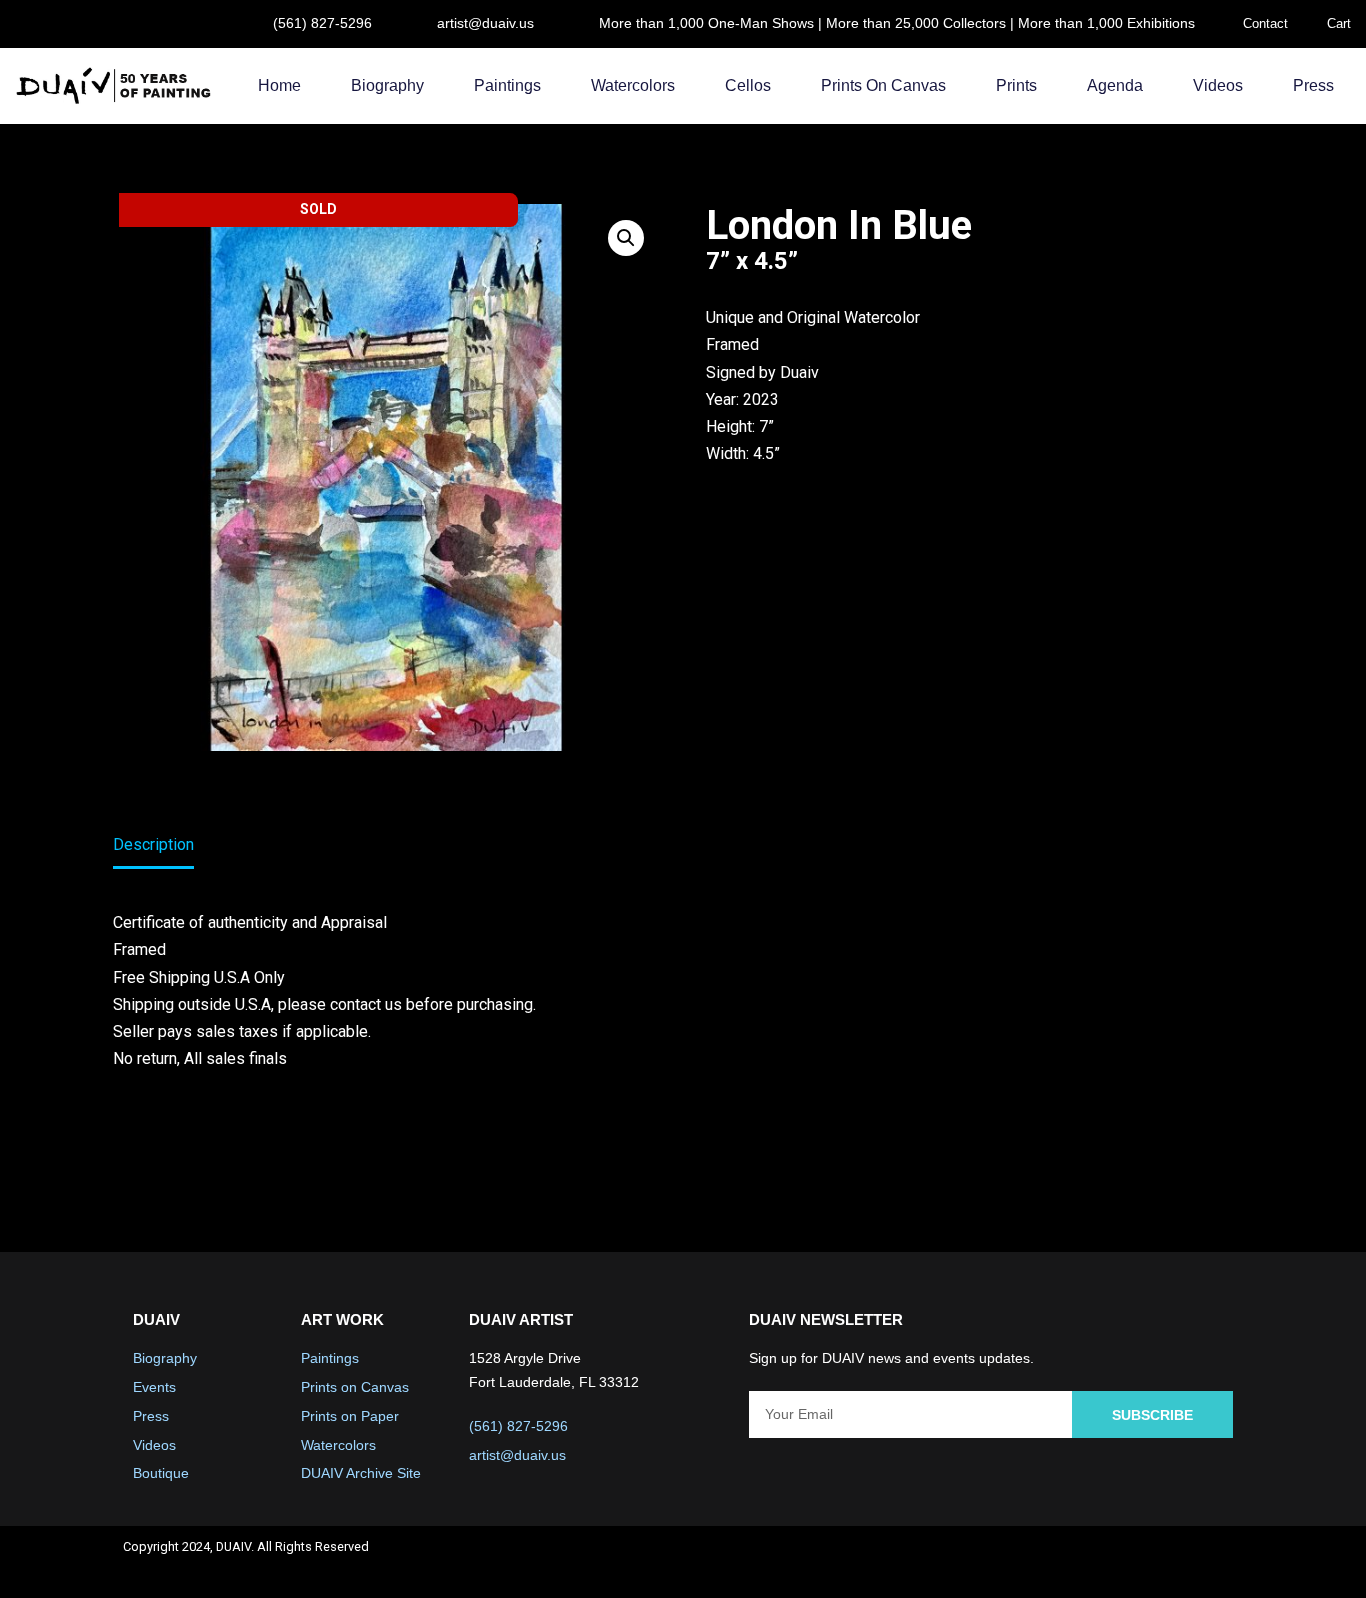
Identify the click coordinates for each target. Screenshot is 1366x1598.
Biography (387, 85)
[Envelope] (1219, 1562)
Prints (1016, 85)
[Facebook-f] (1060, 1562)
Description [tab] (153, 844)
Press (1313, 85)
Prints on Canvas (883, 85)
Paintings (507, 85)
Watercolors (633, 85)
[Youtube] (1166, 1562)
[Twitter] (1113, 1562)
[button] (626, 238)
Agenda (1115, 85)
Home (279, 85)
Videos (1218, 85)
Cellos (748, 85)
